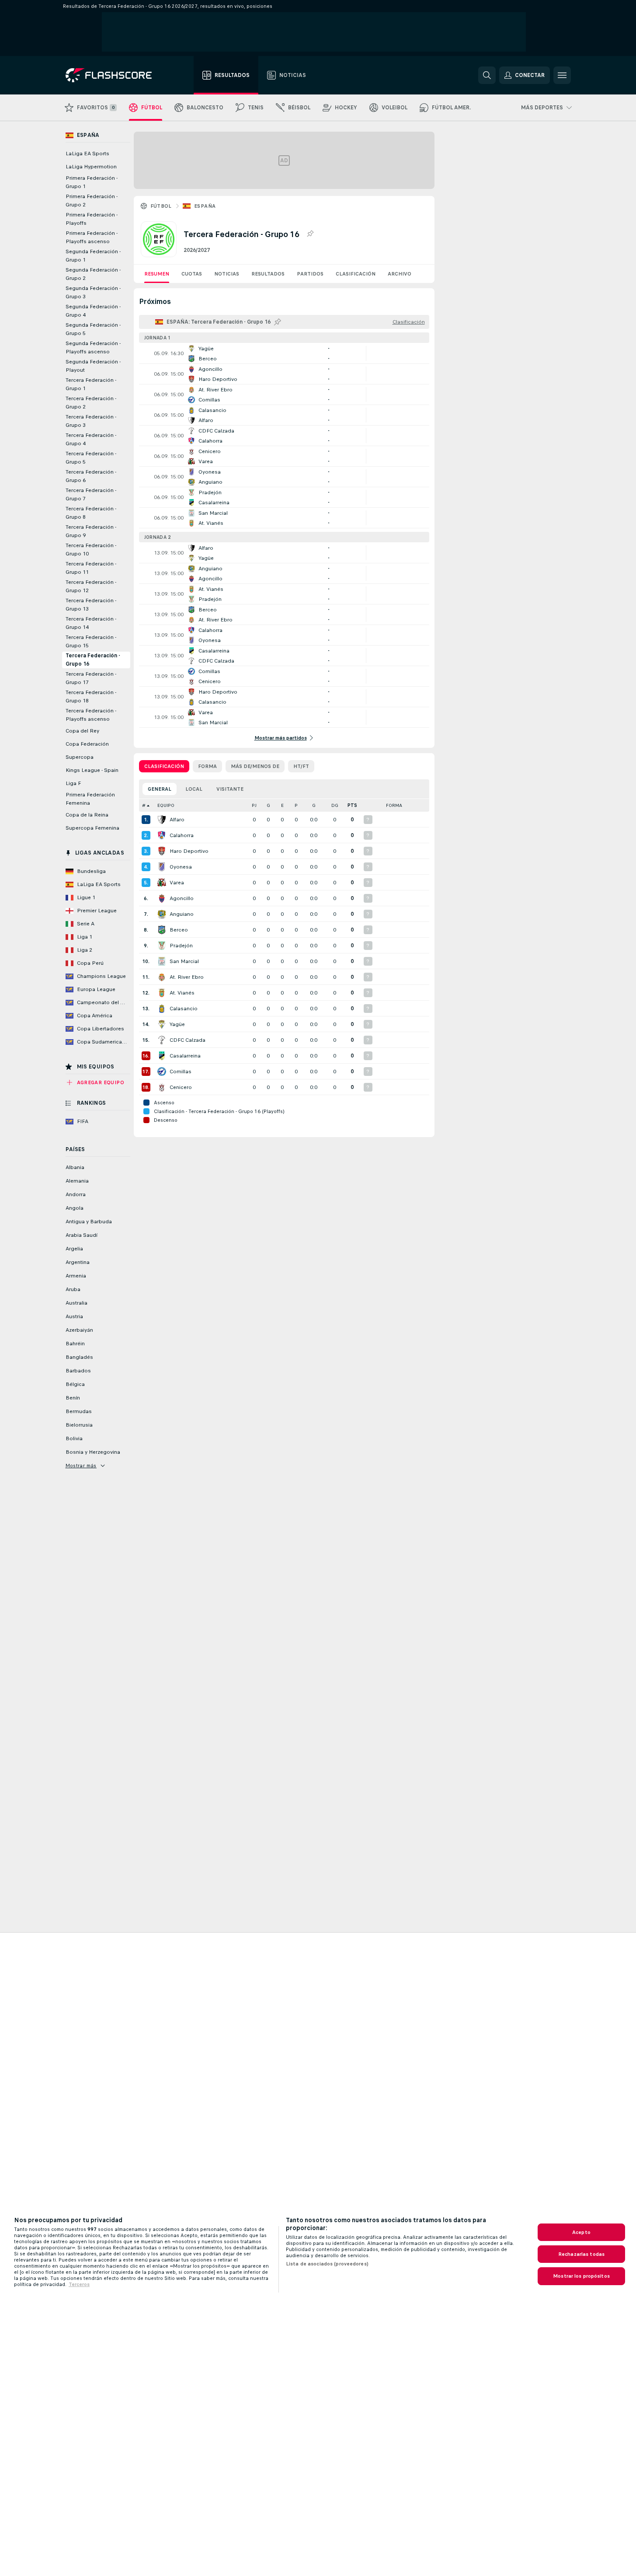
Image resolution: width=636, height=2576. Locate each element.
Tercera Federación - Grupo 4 (91, 439)
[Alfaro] (162, 820)
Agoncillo (182, 898)
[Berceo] (162, 930)
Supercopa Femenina (92, 828)
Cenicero (181, 1087)
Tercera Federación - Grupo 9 (91, 531)
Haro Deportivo (189, 851)
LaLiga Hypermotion (91, 167)
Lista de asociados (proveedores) (327, 2264)
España (205, 206)
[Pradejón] (162, 946)
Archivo (400, 274)
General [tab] (160, 789)
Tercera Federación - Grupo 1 (91, 384)
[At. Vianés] (162, 993)
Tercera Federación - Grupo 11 (91, 568)
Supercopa (80, 757)
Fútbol (161, 206)
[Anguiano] (162, 914)
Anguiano (182, 914)
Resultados (268, 274)
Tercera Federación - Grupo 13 (91, 605)
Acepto (581, 2232)
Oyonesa (181, 867)
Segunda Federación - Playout (93, 366)
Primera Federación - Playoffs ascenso (92, 237)
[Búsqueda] (487, 75)
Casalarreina (185, 1056)
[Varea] (162, 883)
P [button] (296, 805)
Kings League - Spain (92, 770)
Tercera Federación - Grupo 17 (91, 678)
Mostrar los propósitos (581, 2276)
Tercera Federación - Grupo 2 (91, 403)
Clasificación (356, 274)
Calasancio (184, 1009)
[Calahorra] (162, 835)
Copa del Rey (82, 731)
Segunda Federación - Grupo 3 (93, 292)
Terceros (79, 2284)
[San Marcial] (162, 961)
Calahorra (182, 835)
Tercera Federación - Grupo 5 (91, 458)
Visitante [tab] (230, 789)
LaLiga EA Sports (87, 154)
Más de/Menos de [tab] (255, 766)
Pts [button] (352, 805)
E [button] (282, 805)
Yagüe (177, 1024)
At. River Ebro (187, 977)
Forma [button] (394, 805)
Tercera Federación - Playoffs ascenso (91, 715)
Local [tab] (194, 789)
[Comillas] (162, 1072)
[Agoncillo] (162, 898)
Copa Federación (87, 744)
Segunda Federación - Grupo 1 (93, 256)
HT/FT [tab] (301, 766)
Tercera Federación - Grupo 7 (91, 494)
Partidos (310, 274)
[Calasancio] (162, 1009)
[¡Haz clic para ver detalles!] (284, 353)
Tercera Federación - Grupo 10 (91, 550)
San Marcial (184, 961)
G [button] (268, 805)
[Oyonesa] (162, 867)
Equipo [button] (166, 805)
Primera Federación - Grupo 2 (92, 201)
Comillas (181, 1072)
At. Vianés (182, 993)
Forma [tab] (207, 766)
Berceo (179, 930)
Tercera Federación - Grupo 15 (91, 641)
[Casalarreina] (162, 1056)
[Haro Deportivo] (162, 851)
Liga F (73, 783)
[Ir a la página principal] (115, 75)
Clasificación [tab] (164, 766)
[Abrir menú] (562, 75)
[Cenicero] (162, 1087)
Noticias (227, 274)
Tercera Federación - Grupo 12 (91, 586)
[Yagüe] (162, 1024)
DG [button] (335, 805)
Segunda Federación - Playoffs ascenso (93, 347)
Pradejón (181, 946)
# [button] (144, 805)
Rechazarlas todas (581, 2254)
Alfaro (177, 820)
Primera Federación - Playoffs (92, 219)
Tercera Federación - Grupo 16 (93, 660)
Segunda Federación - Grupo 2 (93, 274)
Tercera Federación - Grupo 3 (91, 421)
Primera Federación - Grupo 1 (92, 182)
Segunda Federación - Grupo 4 (93, 311)
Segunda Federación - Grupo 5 (93, 329)
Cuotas (192, 274)
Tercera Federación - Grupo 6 (91, 476)
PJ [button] (254, 805)
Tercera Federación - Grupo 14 (91, 623)
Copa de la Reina (87, 815)
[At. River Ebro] (162, 977)
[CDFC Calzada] (162, 1040)
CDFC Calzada (188, 1040)
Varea (177, 883)
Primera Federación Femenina (90, 799)
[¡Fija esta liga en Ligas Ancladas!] (310, 234)
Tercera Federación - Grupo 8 (91, 513)
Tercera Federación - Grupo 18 (91, 696)
